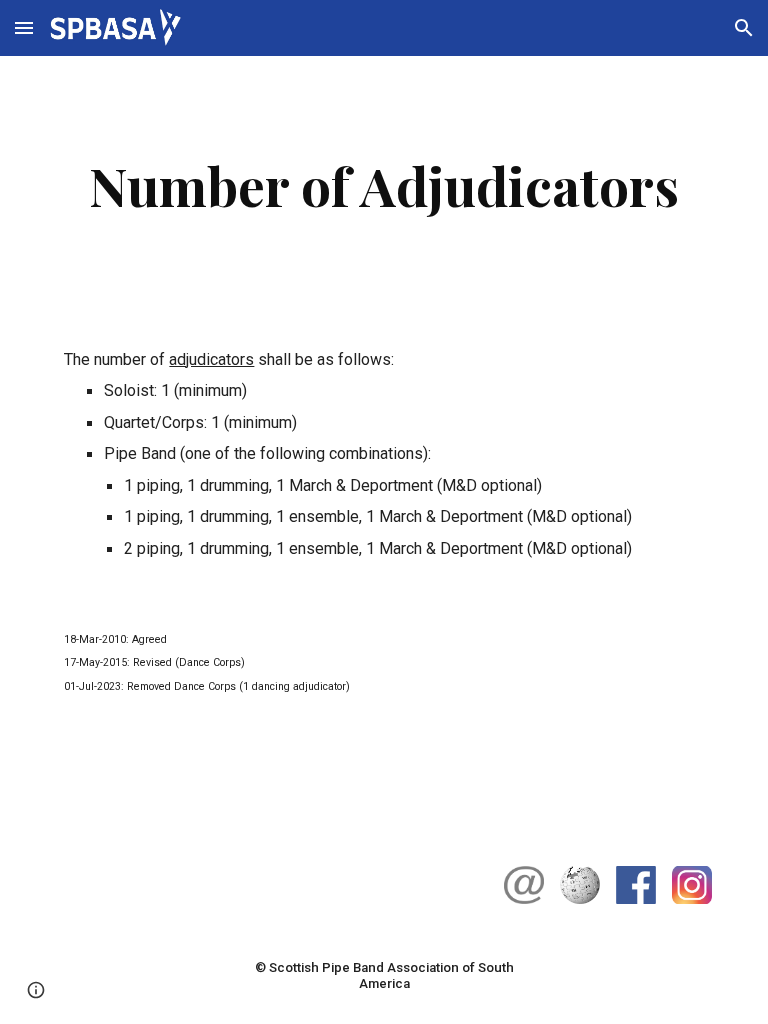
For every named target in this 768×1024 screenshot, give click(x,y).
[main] (383, 185)
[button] (24, 27)
